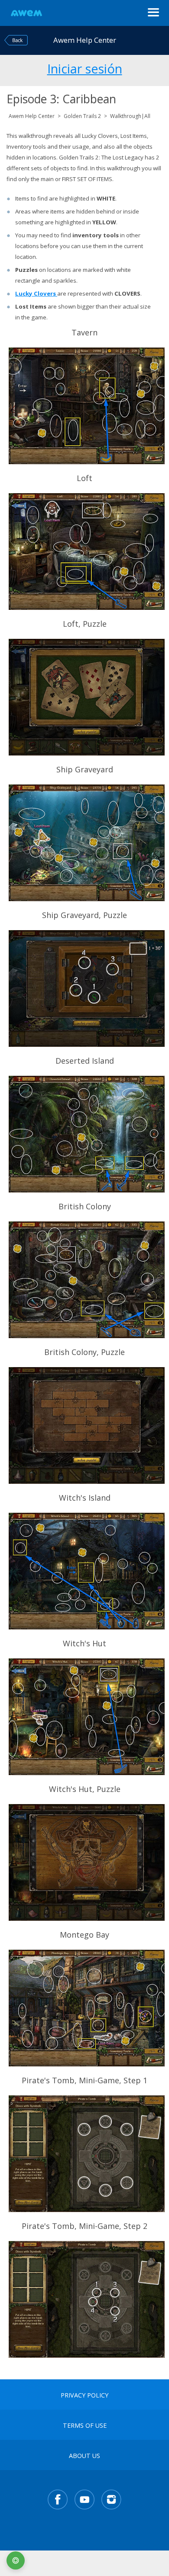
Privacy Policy (84, 2395)
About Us (84, 2456)
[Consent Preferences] (16, 2560)
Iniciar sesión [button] (85, 67)
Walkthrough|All (130, 116)
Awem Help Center (32, 116)
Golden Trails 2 (82, 116)
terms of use (85, 2426)
